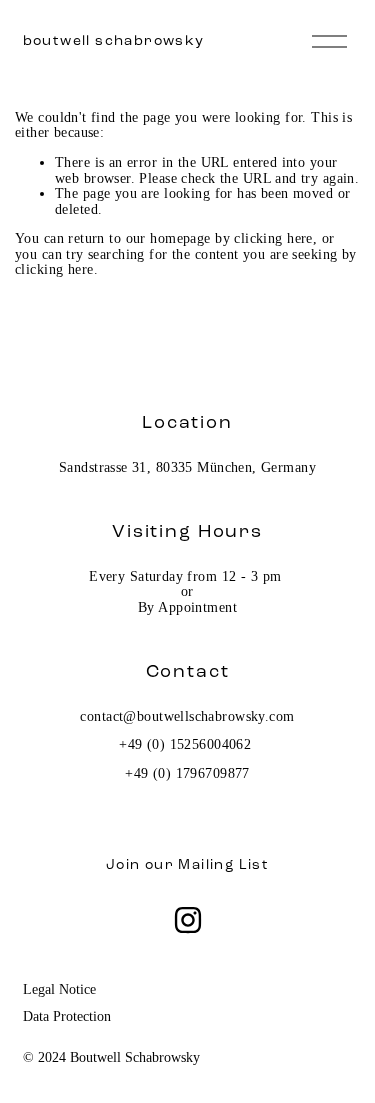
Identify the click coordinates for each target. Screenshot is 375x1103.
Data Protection (67, 1016)
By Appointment (187, 607)
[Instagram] (188, 920)
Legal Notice (59, 989)
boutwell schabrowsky (114, 40)
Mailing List (223, 865)
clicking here (273, 238)
